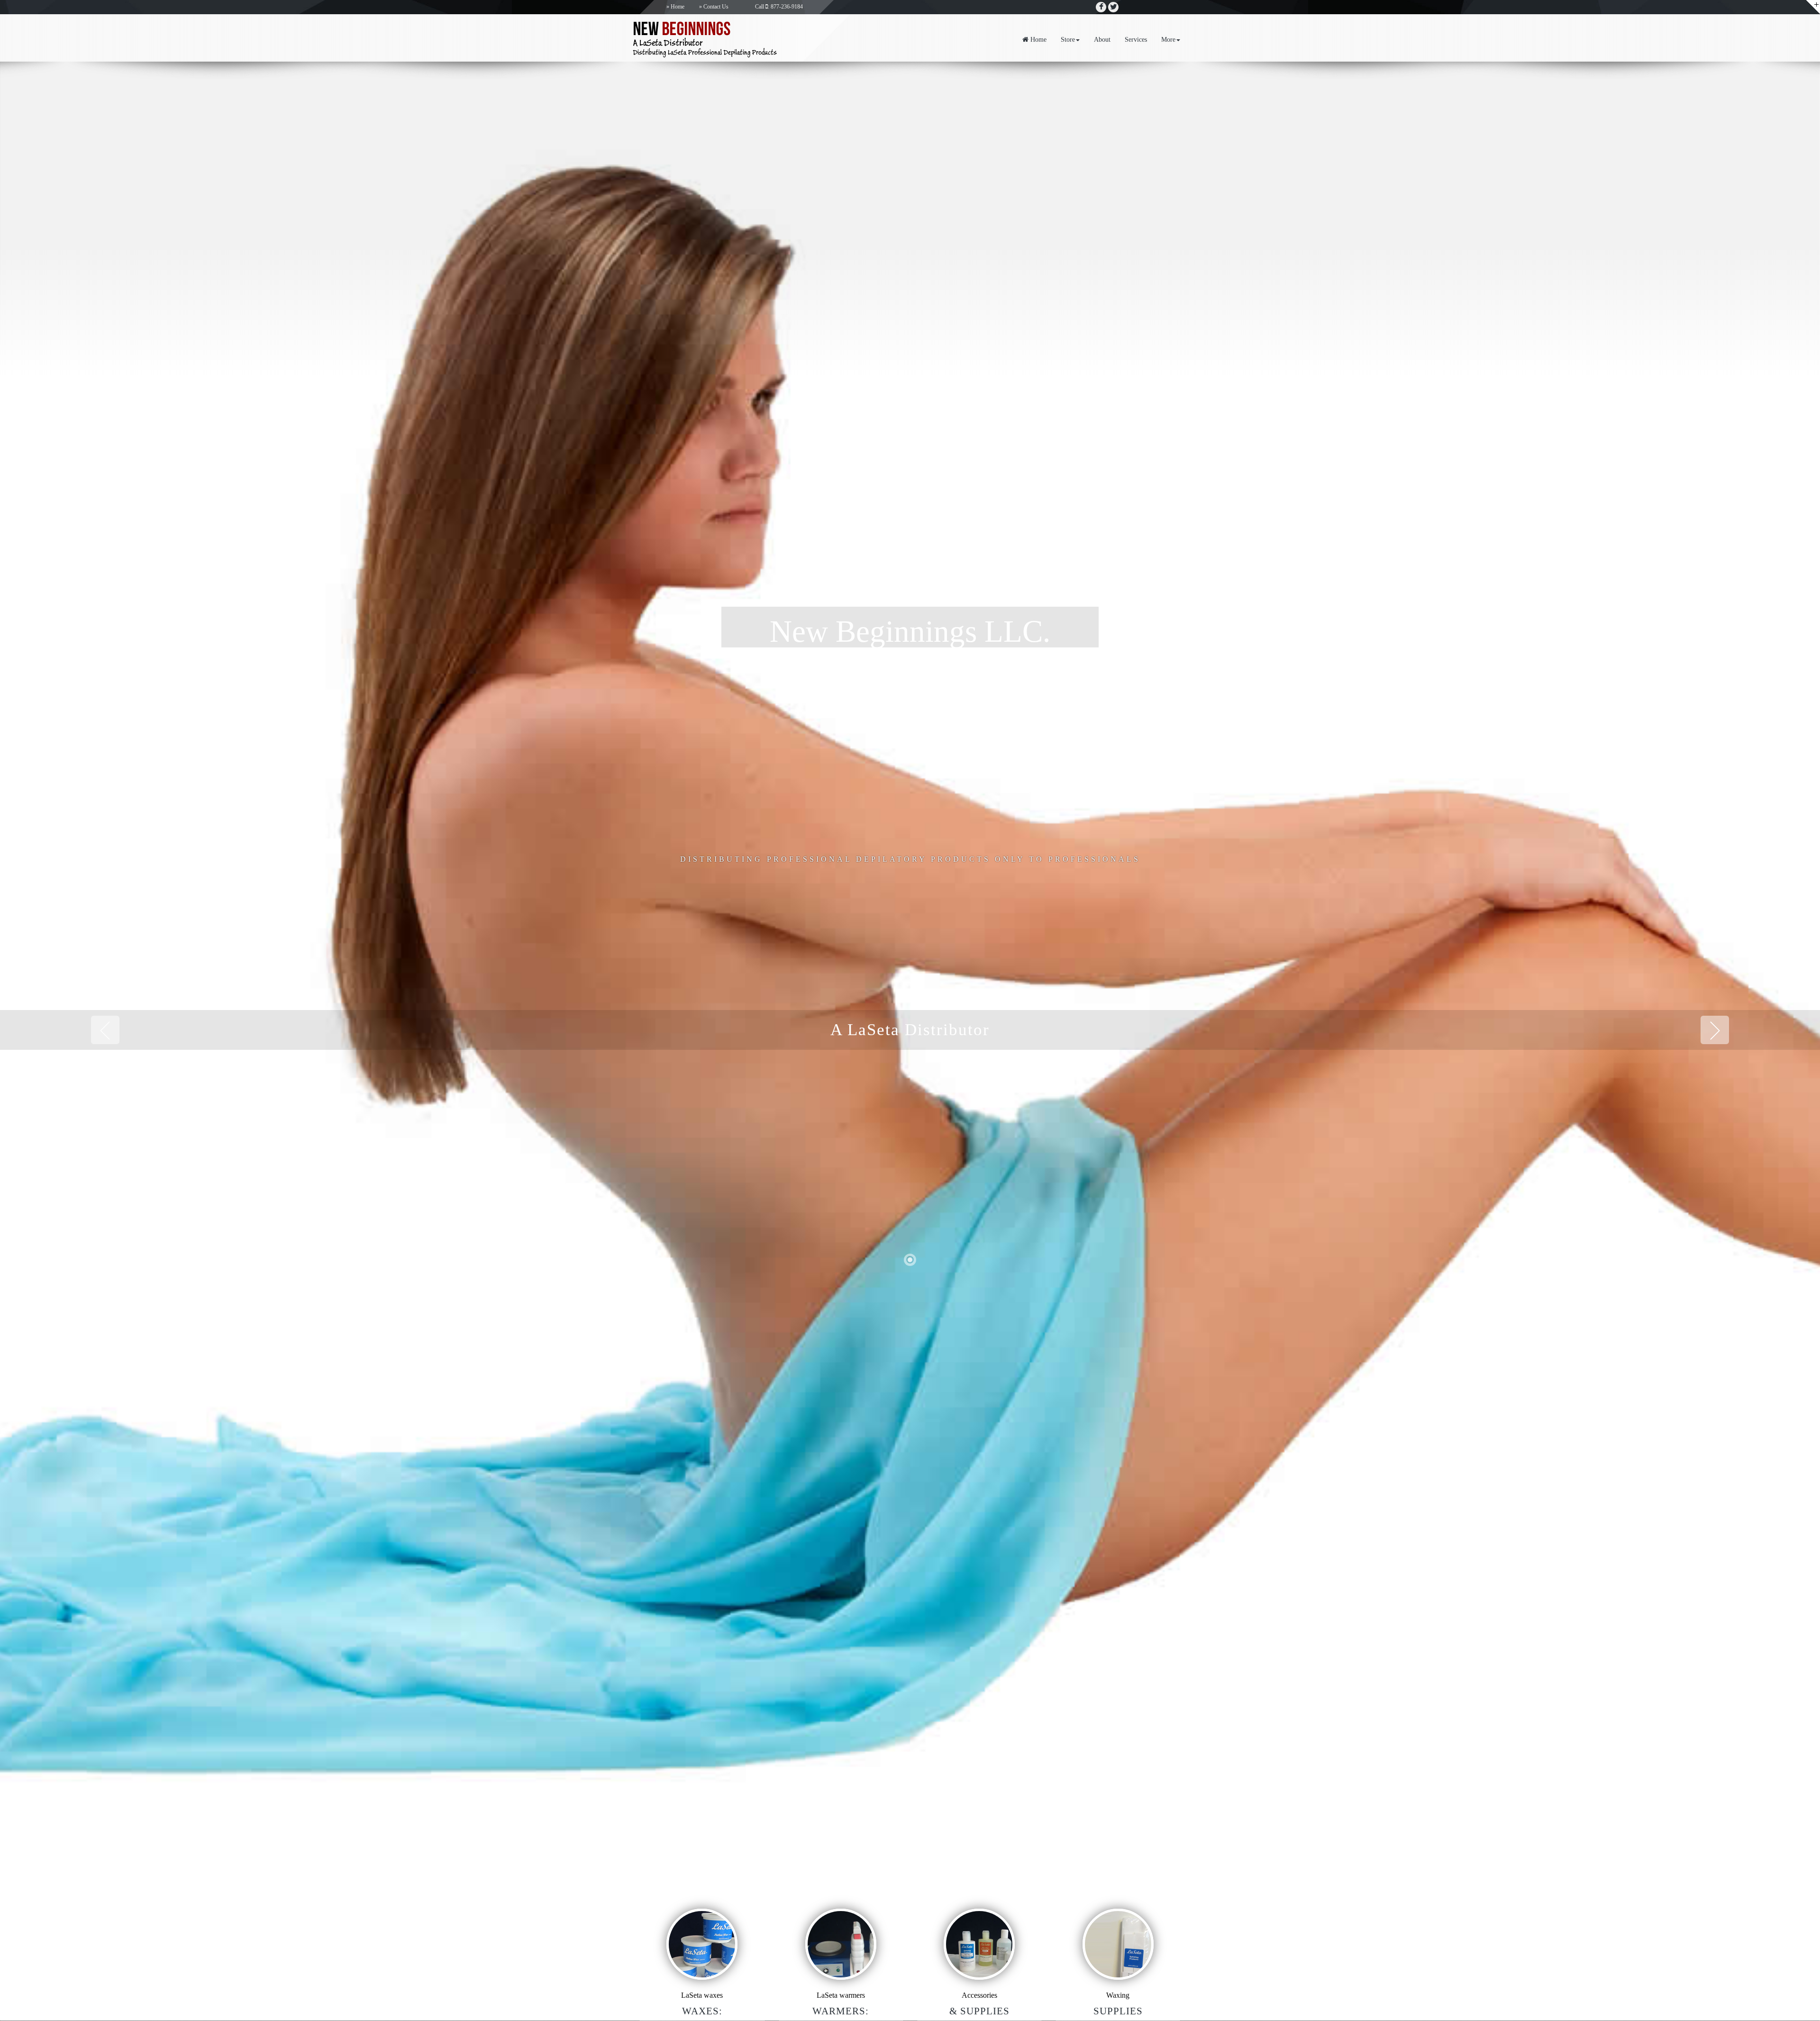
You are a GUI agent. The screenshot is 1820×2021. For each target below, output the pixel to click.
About (1102, 40)
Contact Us (716, 7)
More (1168, 40)
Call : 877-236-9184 (779, 7)
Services (1136, 40)
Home (678, 7)
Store (1068, 40)
